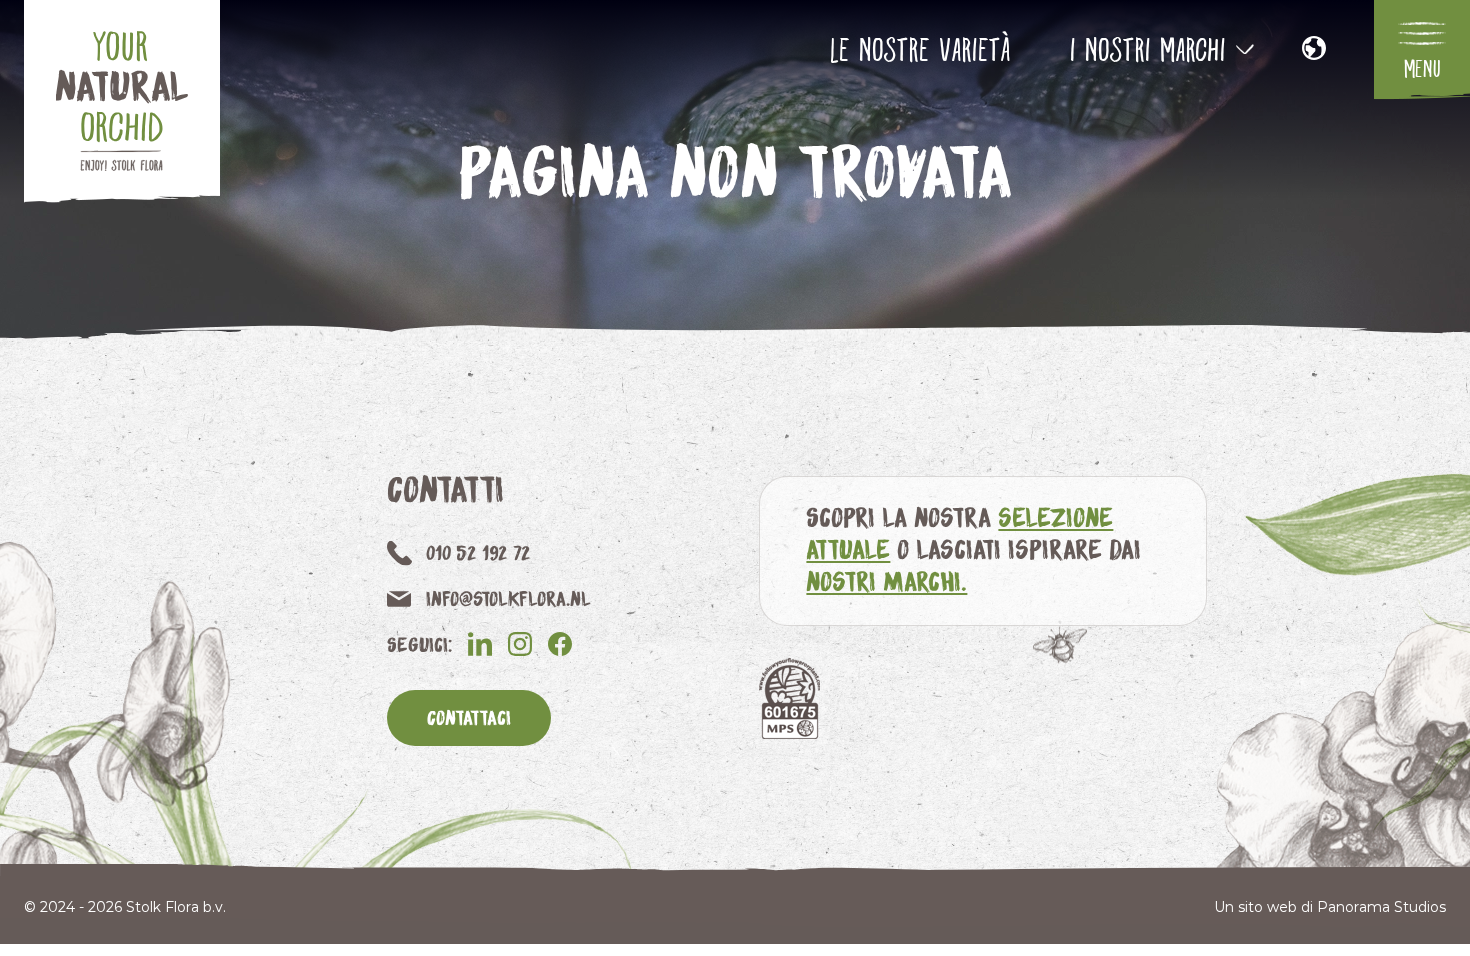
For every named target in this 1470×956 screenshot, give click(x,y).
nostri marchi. (886, 580)
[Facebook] (560, 644)
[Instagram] (520, 644)
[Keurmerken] (789, 698)
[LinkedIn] (480, 644)
